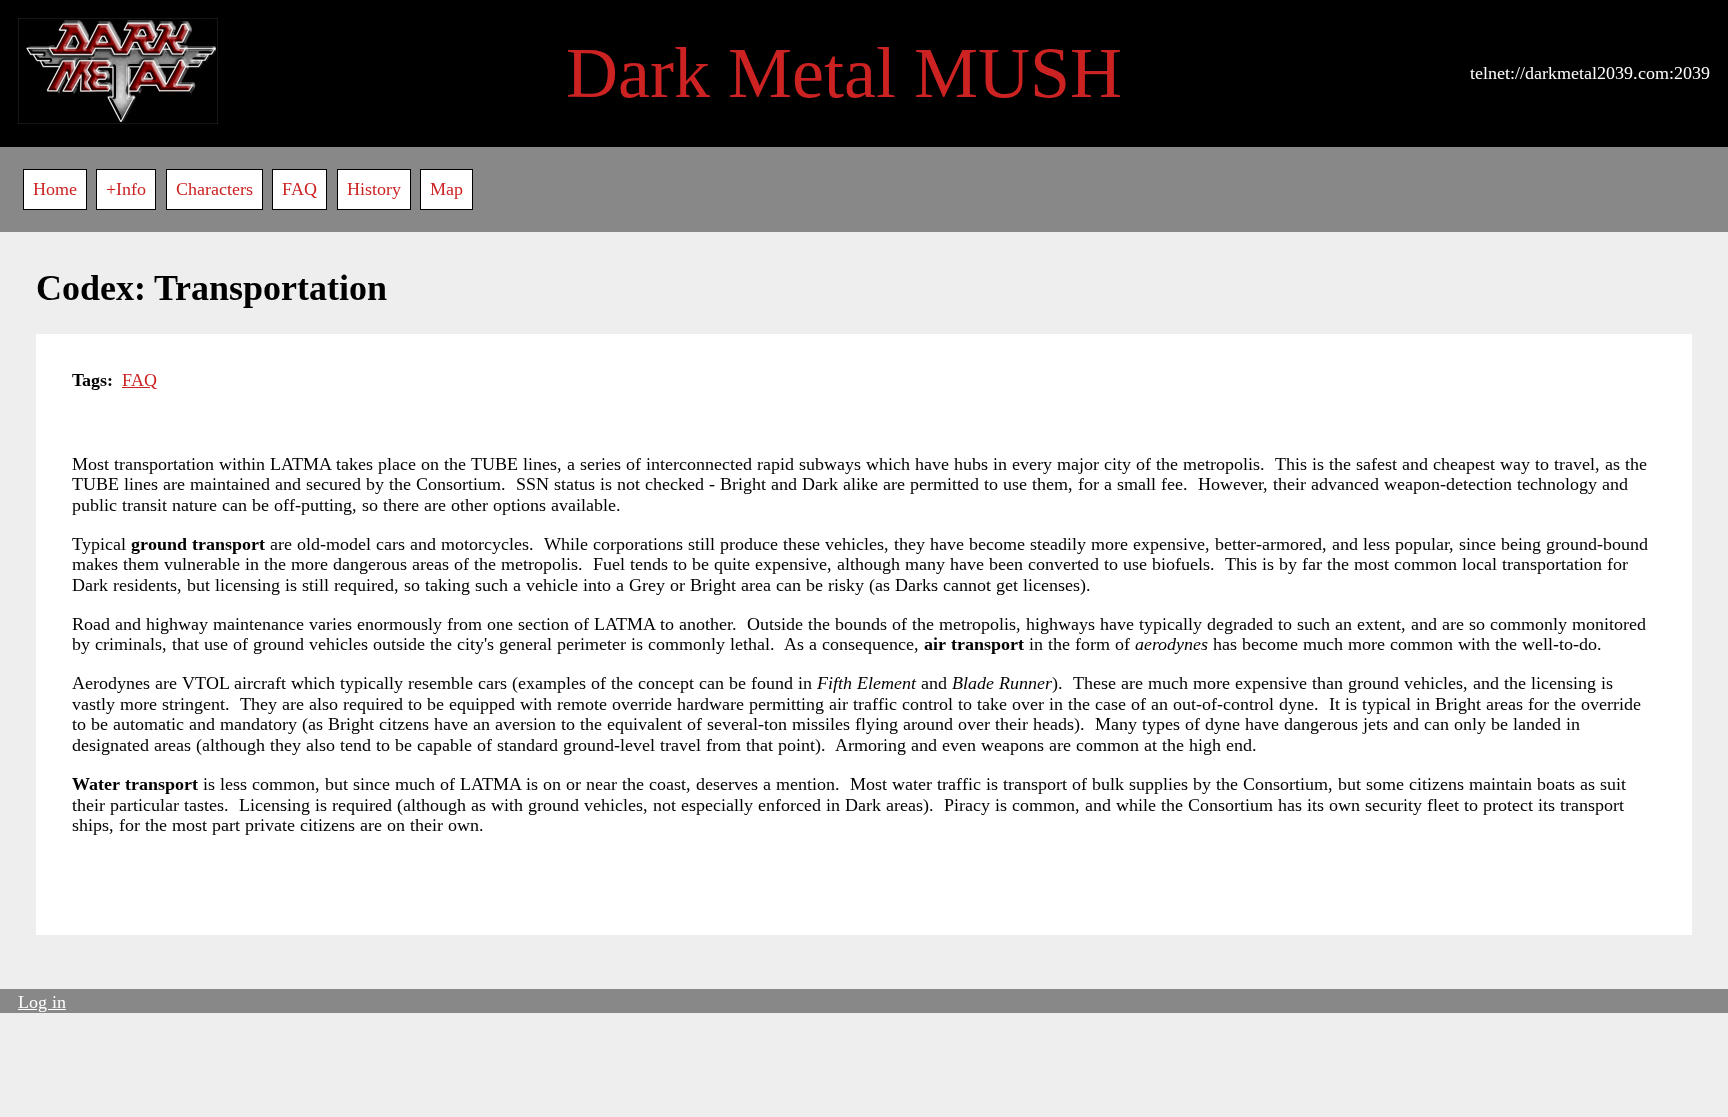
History (374, 189)
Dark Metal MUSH (844, 73)
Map (446, 189)
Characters (214, 189)
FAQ (299, 189)
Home (55, 189)
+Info (126, 189)
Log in (42, 1002)
